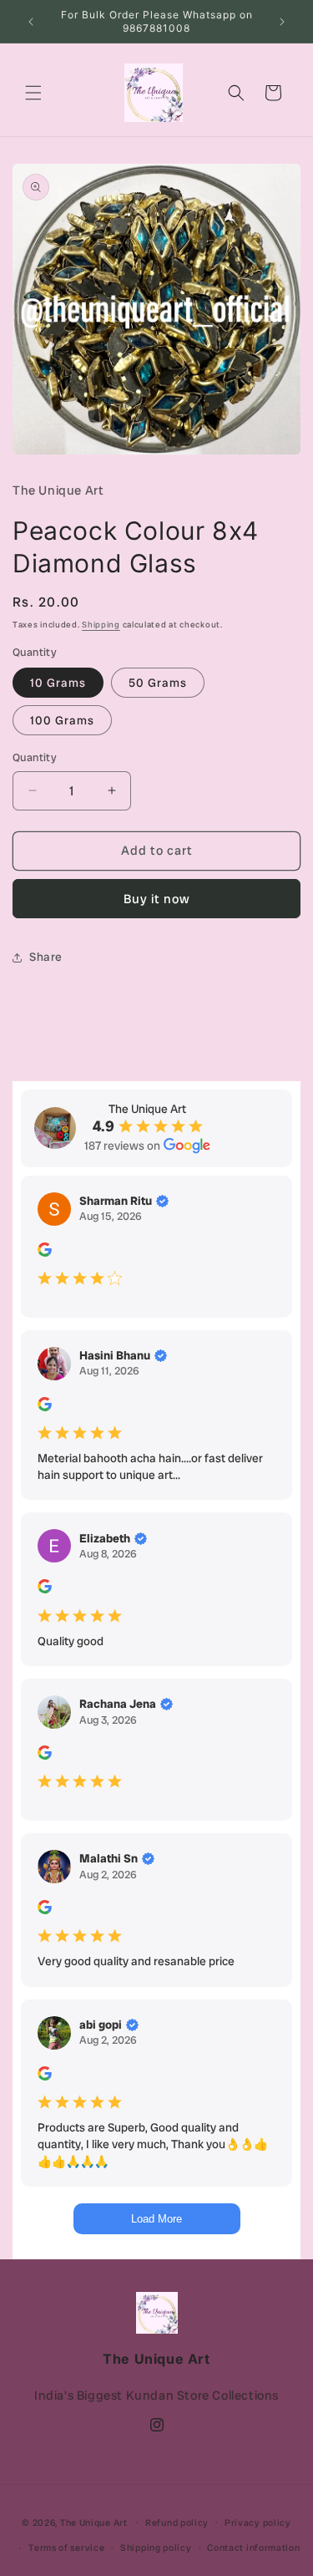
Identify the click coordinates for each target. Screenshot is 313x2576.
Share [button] (46, 957)
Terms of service (66, 2548)
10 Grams (58, 683)
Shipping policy (156, 2548)
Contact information (253, 2548)
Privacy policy (258, 2523)
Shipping (101, 625)
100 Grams (62, 720)
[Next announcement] (282, 22)
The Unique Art (94, 2522)
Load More (156, 2219)
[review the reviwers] (45, 1252)
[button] (33, 93)
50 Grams (158, 683)
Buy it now (157, 899)
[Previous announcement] (31, 22)
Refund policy (177, 2523)
